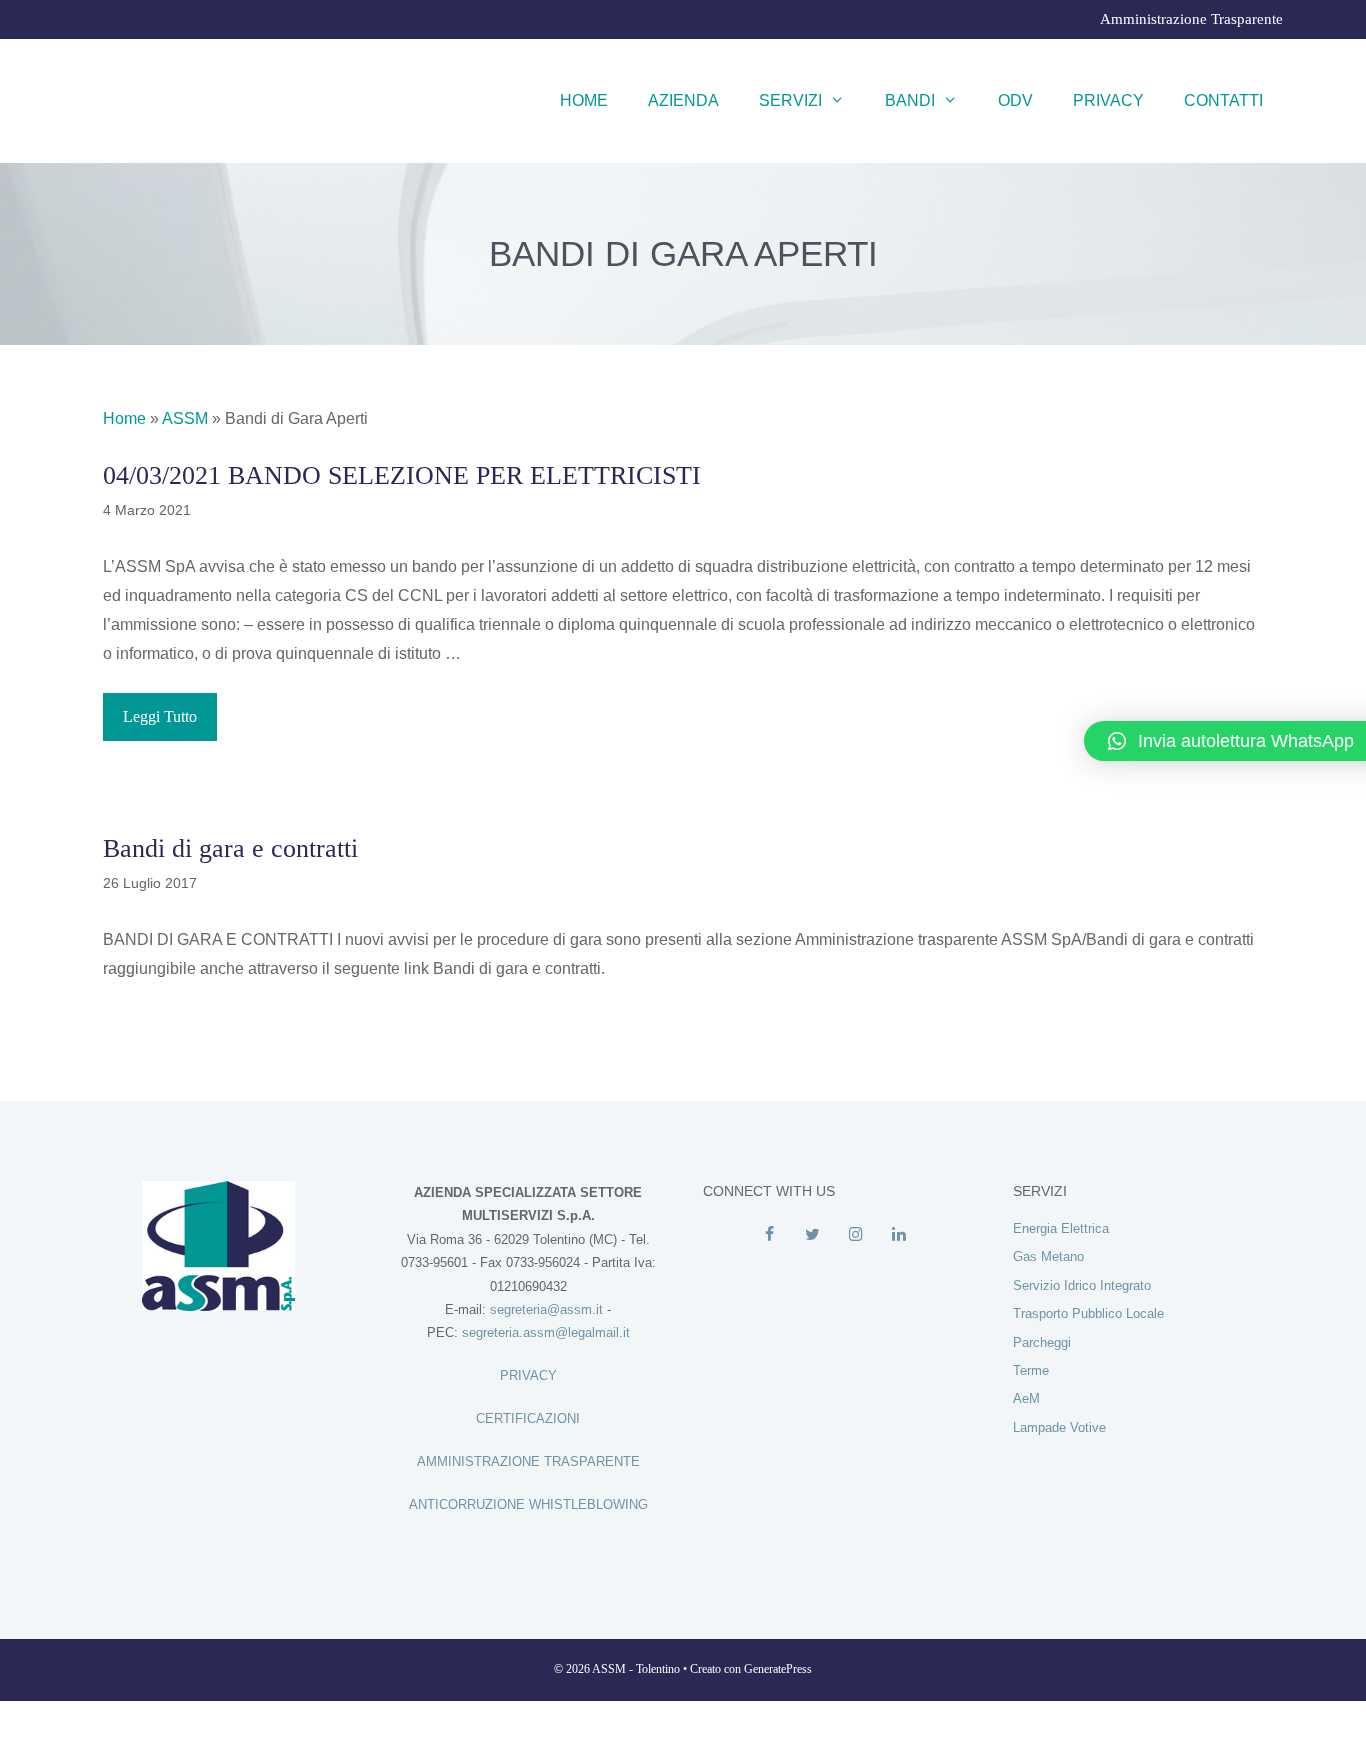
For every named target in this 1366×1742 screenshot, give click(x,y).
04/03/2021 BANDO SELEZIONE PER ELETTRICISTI (402, 475)
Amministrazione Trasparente (1191, 19)
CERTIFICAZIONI (528, 1418)
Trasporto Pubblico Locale (1088, 1313)
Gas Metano (1048, 1256)
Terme (1031, 1370)
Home (584, 100)
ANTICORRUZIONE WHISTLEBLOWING (528, 1504)
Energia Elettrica (1061, 1228)
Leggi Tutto (160, 716)
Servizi (790, 100)
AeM (1026, 1398)
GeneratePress (778, 1669)
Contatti (1223, 100)
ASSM (185, 418)
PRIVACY (528, 1375)
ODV (1015, 100)
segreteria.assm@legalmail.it (546, 1332)
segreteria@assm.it (546, 1309)
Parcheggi (1042, 1342)
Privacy (1108, 100)
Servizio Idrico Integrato (1082, 1285)
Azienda (683, 100)
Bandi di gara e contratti (230, 848)
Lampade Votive (1059, 1427)
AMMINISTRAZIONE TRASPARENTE (528, 1461)
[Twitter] (812, 1235)
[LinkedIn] (898, 1235)
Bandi (910, 100)
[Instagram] (855, 1235)
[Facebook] (769, 1235)
